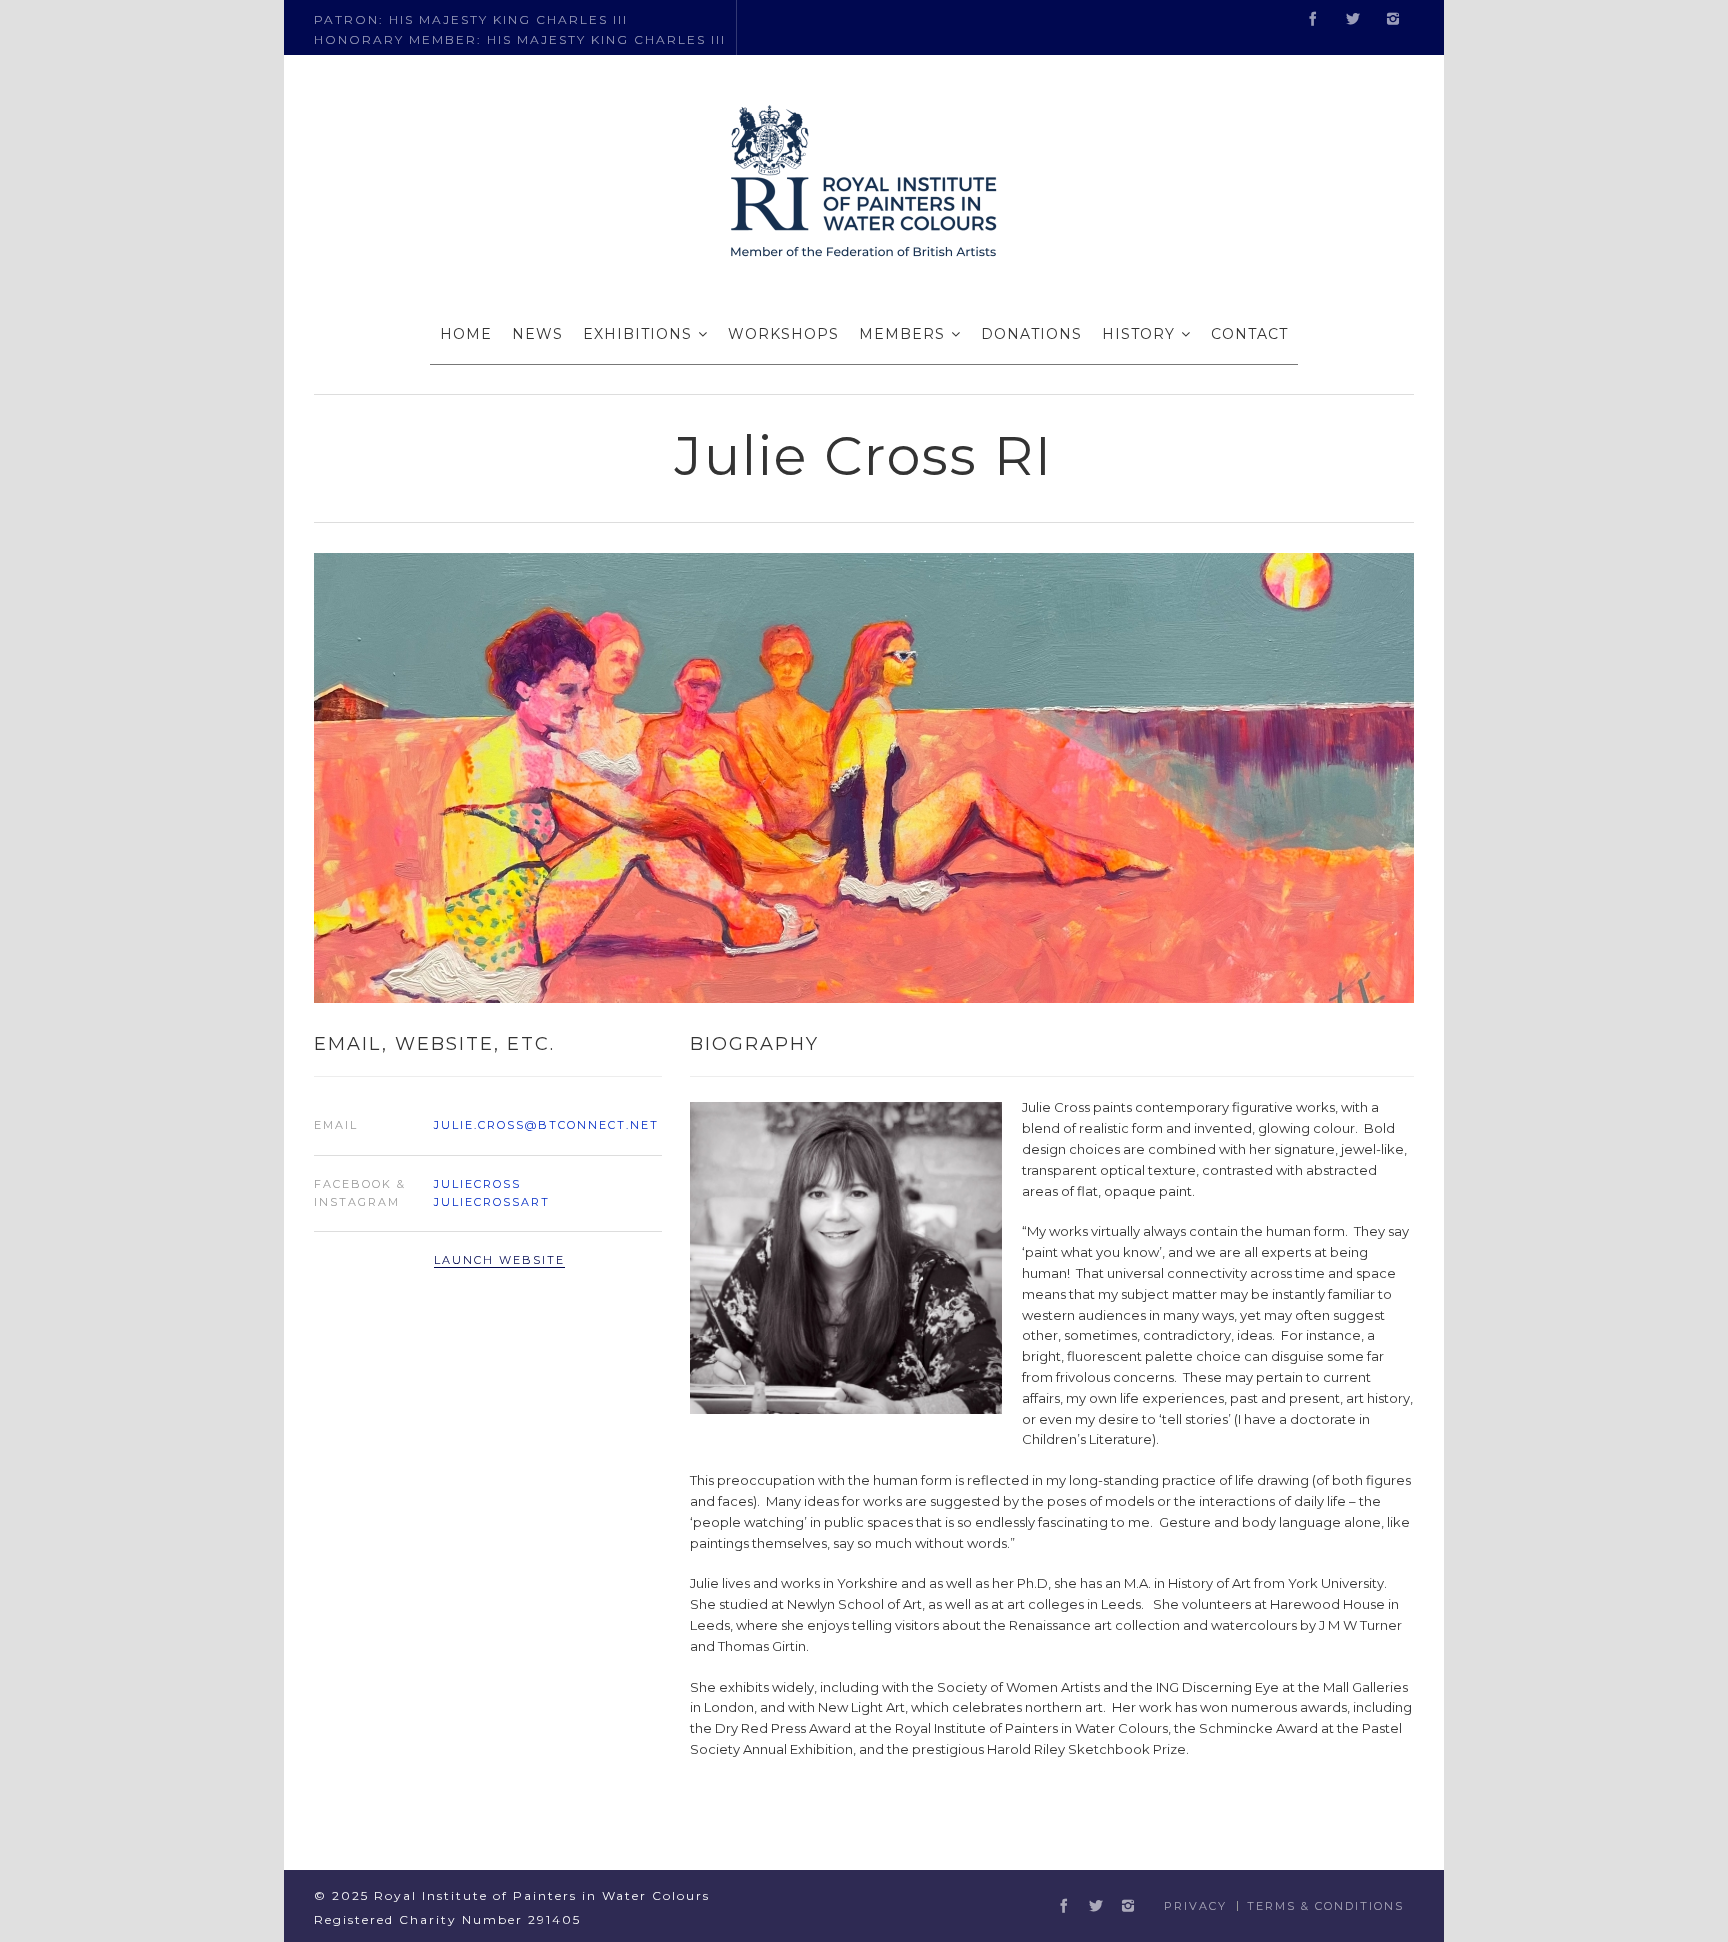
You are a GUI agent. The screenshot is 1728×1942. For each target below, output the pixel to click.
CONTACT (1249, 334)
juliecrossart (492, 1202)
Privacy (1195, 1906)
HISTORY (1138, 334)
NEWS (537, 334)
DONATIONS (1031, 334)
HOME (466, 334)
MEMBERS (902, 334)
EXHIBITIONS (637, 334)
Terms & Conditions (1325, 1906)
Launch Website (499, 1260)
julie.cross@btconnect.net (546, 1125)
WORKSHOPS (783, 334)
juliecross (477, 1184)
